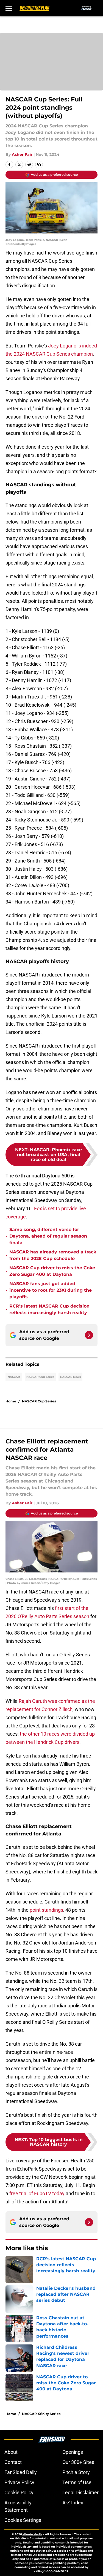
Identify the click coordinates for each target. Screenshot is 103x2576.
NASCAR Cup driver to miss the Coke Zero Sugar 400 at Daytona (52, 1271)
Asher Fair (22, 154)
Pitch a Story (76, 2472)
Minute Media (32, 2534)
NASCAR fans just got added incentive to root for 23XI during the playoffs (51, 1290)
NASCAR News (70, 1377)
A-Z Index (73, 2503)
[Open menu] (9, 8)
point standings (46, 1910)
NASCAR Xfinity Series (41, 2414)
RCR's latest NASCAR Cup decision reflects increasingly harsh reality (49, 1309)
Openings (73, 2452)
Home (11, 1401)
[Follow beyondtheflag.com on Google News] (89, 1335)
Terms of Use (77, 2482)
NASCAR (14, 1377)
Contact (13, 2462)
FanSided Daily (21, 2472)
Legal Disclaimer (80, 2492)
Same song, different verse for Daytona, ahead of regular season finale (48, 1236)
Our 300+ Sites (78, 2462)
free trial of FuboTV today (37, 2193)
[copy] (39, 165)
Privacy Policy (19, 2482)
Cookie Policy (19, 2492)
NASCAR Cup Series (40, 1377)
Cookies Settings (23, 2520)
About (11, 2452)
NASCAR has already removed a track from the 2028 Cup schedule (53, 1255)
